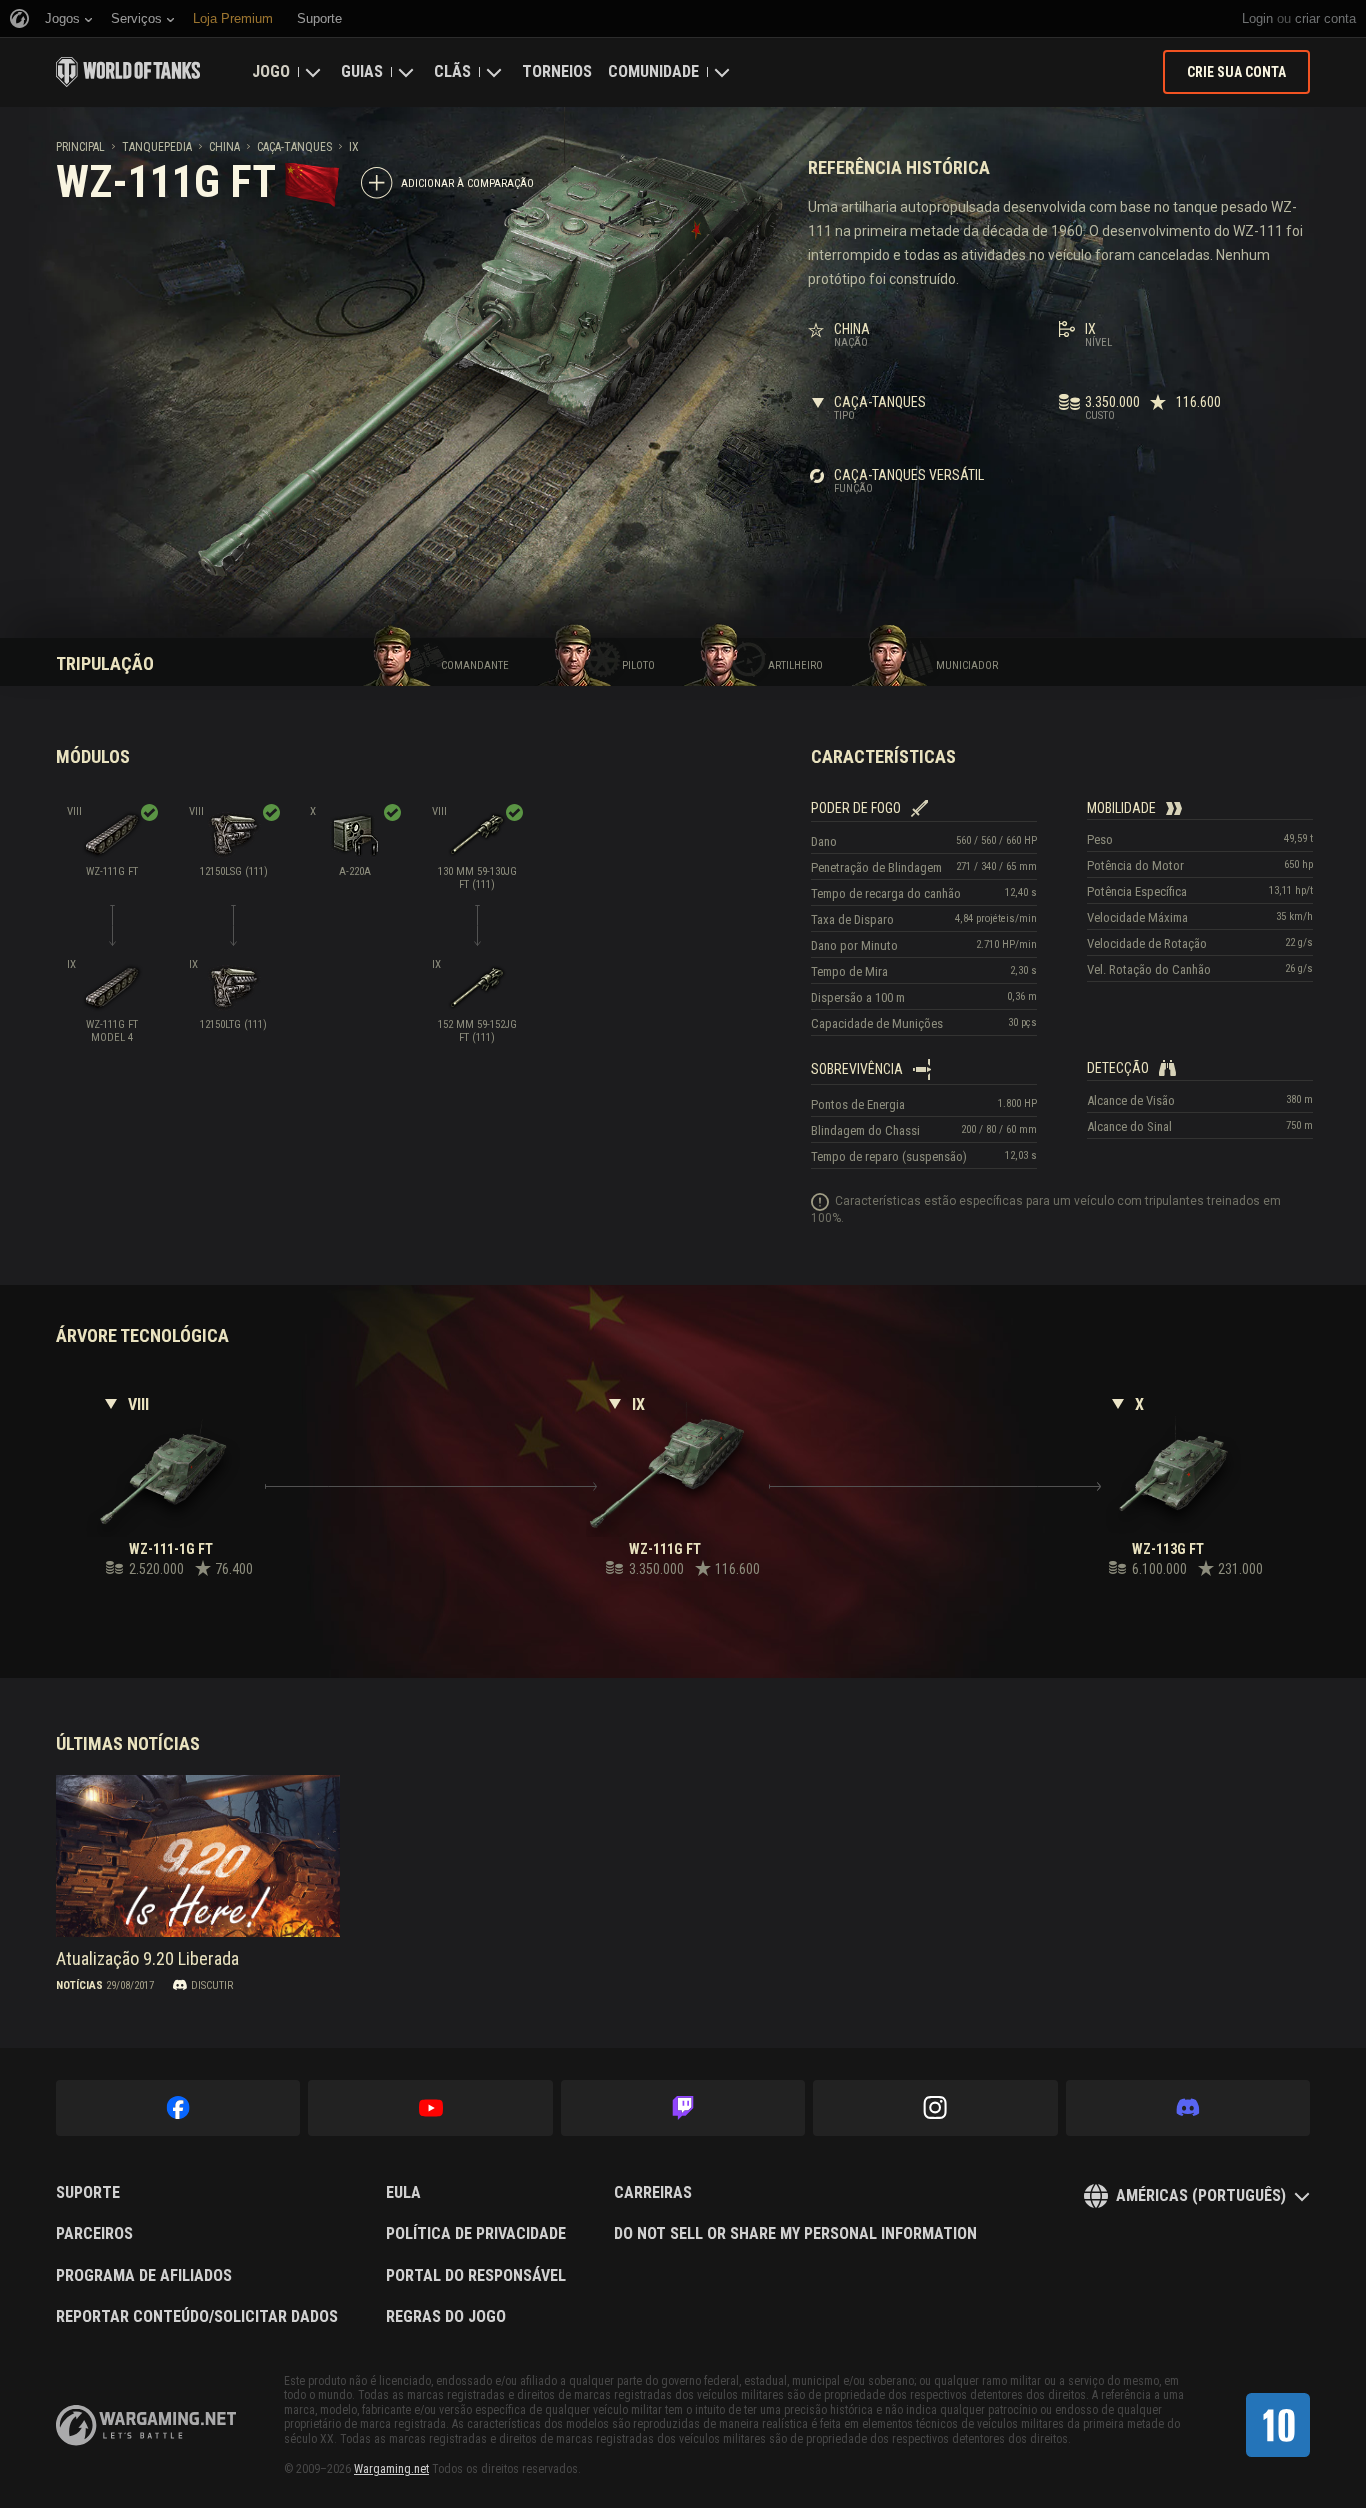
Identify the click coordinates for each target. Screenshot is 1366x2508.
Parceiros (94, 2234)
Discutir (212, 1985)
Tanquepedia (157, 147)
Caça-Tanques (294, 147)
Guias (362, 71)
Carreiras (653, 2193)
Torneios (557, 71)
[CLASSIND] (1278, 2425)
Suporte (88, 2193)
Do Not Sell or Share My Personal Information (795, 2234)
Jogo (271, 71)
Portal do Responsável (476, 2276)
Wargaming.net (391, 2469)
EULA (403, 2193)
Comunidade (653, 71)
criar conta (1325, 18)
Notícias (79, 1985)
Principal (80, 147)
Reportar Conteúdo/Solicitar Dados (197, 2317)
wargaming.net (146, 2425)
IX (354, 147)
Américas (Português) (1201, 2195)
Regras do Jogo (446, 2317)
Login (1257, 18)
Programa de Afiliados (144, 2276)
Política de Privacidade (476, 2234)
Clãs (452, 71)
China (224, 147)
